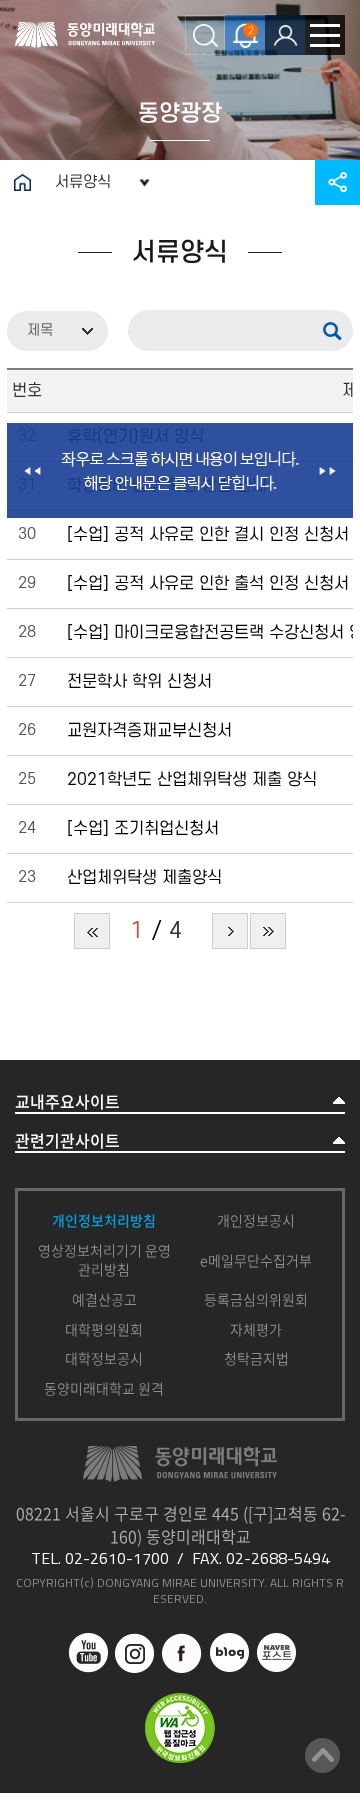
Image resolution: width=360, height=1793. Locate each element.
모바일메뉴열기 (325, 35)
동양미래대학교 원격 (104, 1388)
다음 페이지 (230, 931)
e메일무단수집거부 (256, 1260)
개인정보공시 (256, 1220)
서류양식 (83, 182)
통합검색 (205, 35)
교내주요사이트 (67, 1101)
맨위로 (322, 1755)
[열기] (285, 35)
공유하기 (337, 182)
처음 (92, 931)
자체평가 (256, 1329)
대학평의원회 (104, 1329)
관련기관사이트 (67, 1140)
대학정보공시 (104, 1358)
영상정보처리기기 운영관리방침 (104, 1260)
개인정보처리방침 (104, 1220)
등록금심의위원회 (256, 1299)
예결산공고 (104, 1299)
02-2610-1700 (117, 1558)
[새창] (88, 1643)
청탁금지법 (256, 1358)
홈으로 (22, 182)
